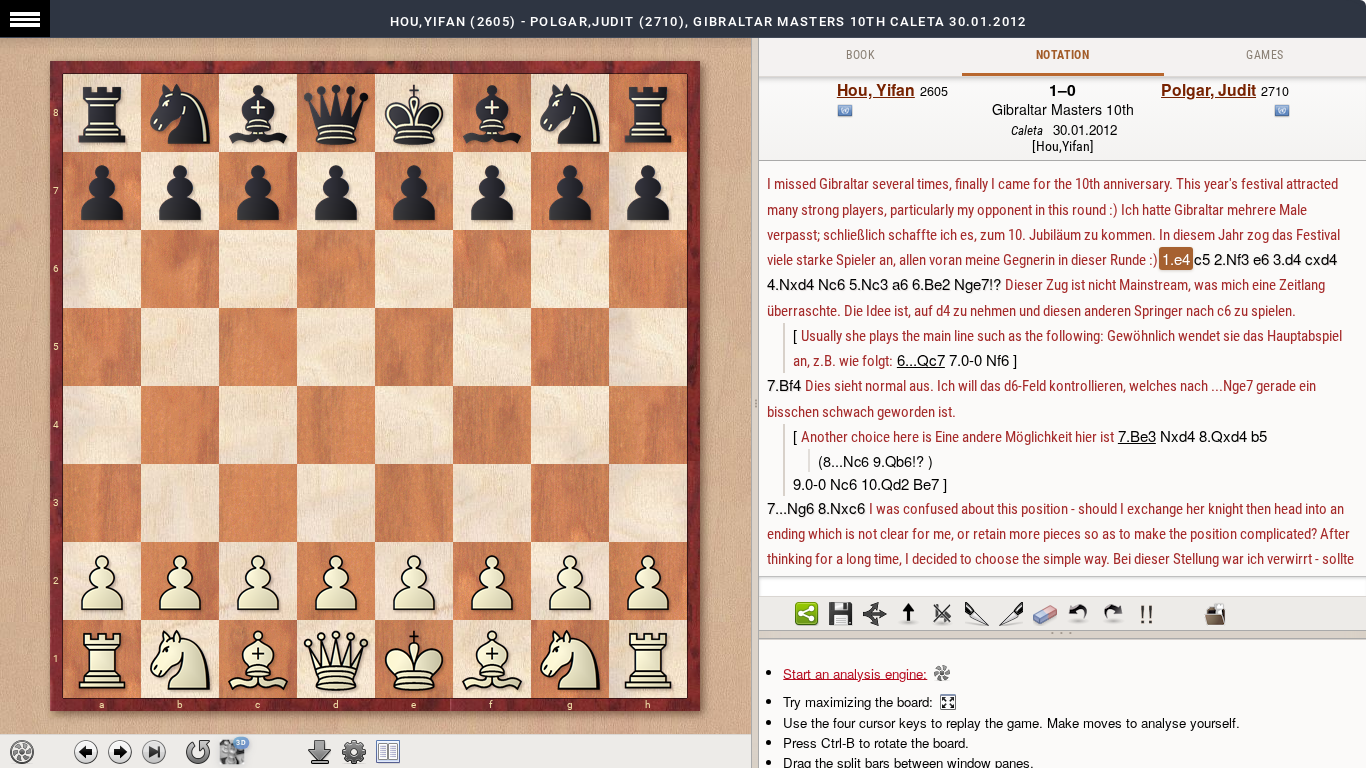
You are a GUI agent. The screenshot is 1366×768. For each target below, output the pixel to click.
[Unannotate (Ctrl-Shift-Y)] (1045, 614)
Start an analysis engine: (855, 672)
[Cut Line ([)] (977, 614)
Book (861, 55)
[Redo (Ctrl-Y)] (1113, 614)
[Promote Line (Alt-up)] (909, 614)
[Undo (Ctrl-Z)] (1079, 614)
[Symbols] (1147, 614)
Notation (1062, 55)
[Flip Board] (198, 752)
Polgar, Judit (1208, 89)
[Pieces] (354, 752)
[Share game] (807, 614)
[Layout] (388, 752)
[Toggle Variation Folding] (875, 614)
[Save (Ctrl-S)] (841, 614)
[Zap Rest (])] (1011, 614)
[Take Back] (86, 752)
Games (1264, 55)
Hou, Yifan (876, 89)
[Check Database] (1215, 614)
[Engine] (22, 752)
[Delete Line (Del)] (943, 614)
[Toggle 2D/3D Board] (232, 751)
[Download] (320, 752)
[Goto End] (154, 752)
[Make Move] (120, 752)
